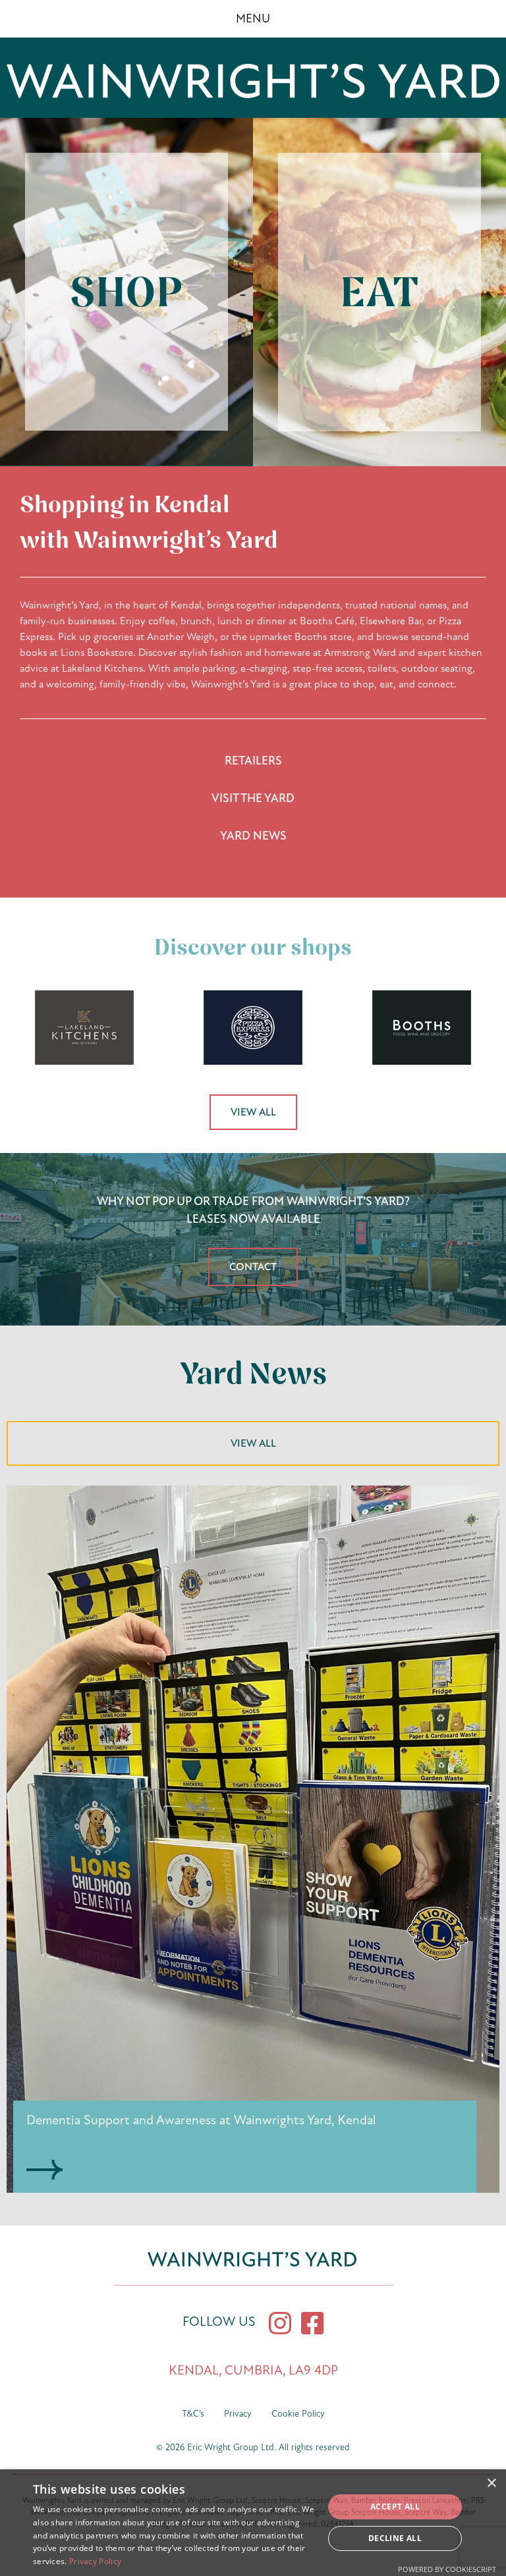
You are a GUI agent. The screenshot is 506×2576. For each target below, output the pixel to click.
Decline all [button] (395, 2538)
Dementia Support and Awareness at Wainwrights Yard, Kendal (201, 2120)
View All (253, 1112)
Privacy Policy (95, 2561)
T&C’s (193, 2414)
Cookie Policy (298, 2414)
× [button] (491, 2483)
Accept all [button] (395, 2507)
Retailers (253, 761)
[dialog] (253, 2523)
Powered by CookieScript (447, 2569)
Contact (253, 1267)
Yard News (253, 836)
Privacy (238, 2414)
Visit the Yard (253, 798)
